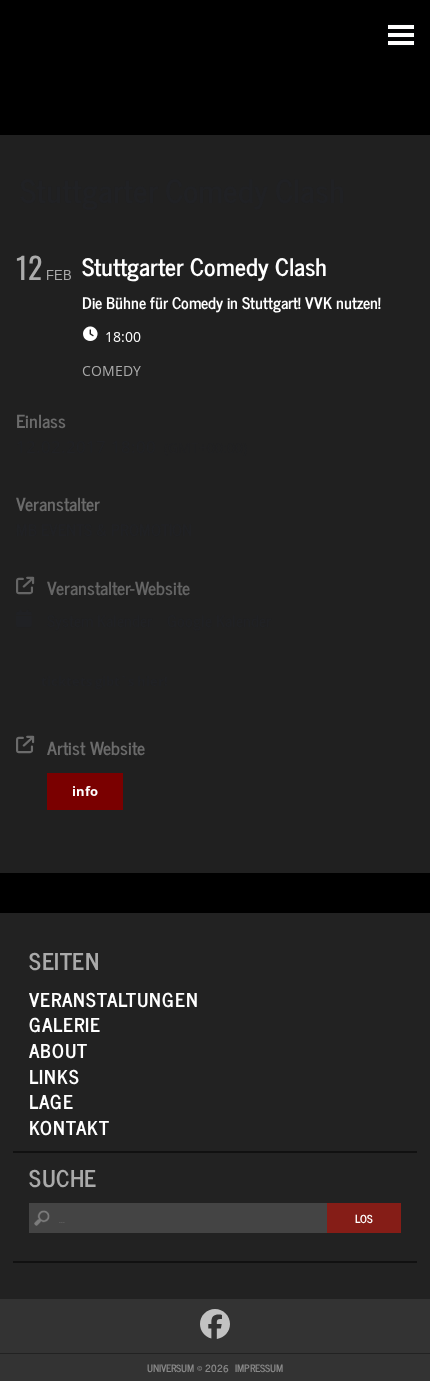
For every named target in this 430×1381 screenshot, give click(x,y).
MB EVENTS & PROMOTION (104, 529)
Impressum (259, 1367)
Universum (215, 62)
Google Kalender (219, 620)
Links (54, 1075)
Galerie (65, 1023)
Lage (51, 1100)
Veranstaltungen (114, 998)
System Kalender (99, 620)
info (85, 791)
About (58, 1049)
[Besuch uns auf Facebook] (215, 1324)
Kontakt (69, 1126)
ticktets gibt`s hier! (104, 681)
